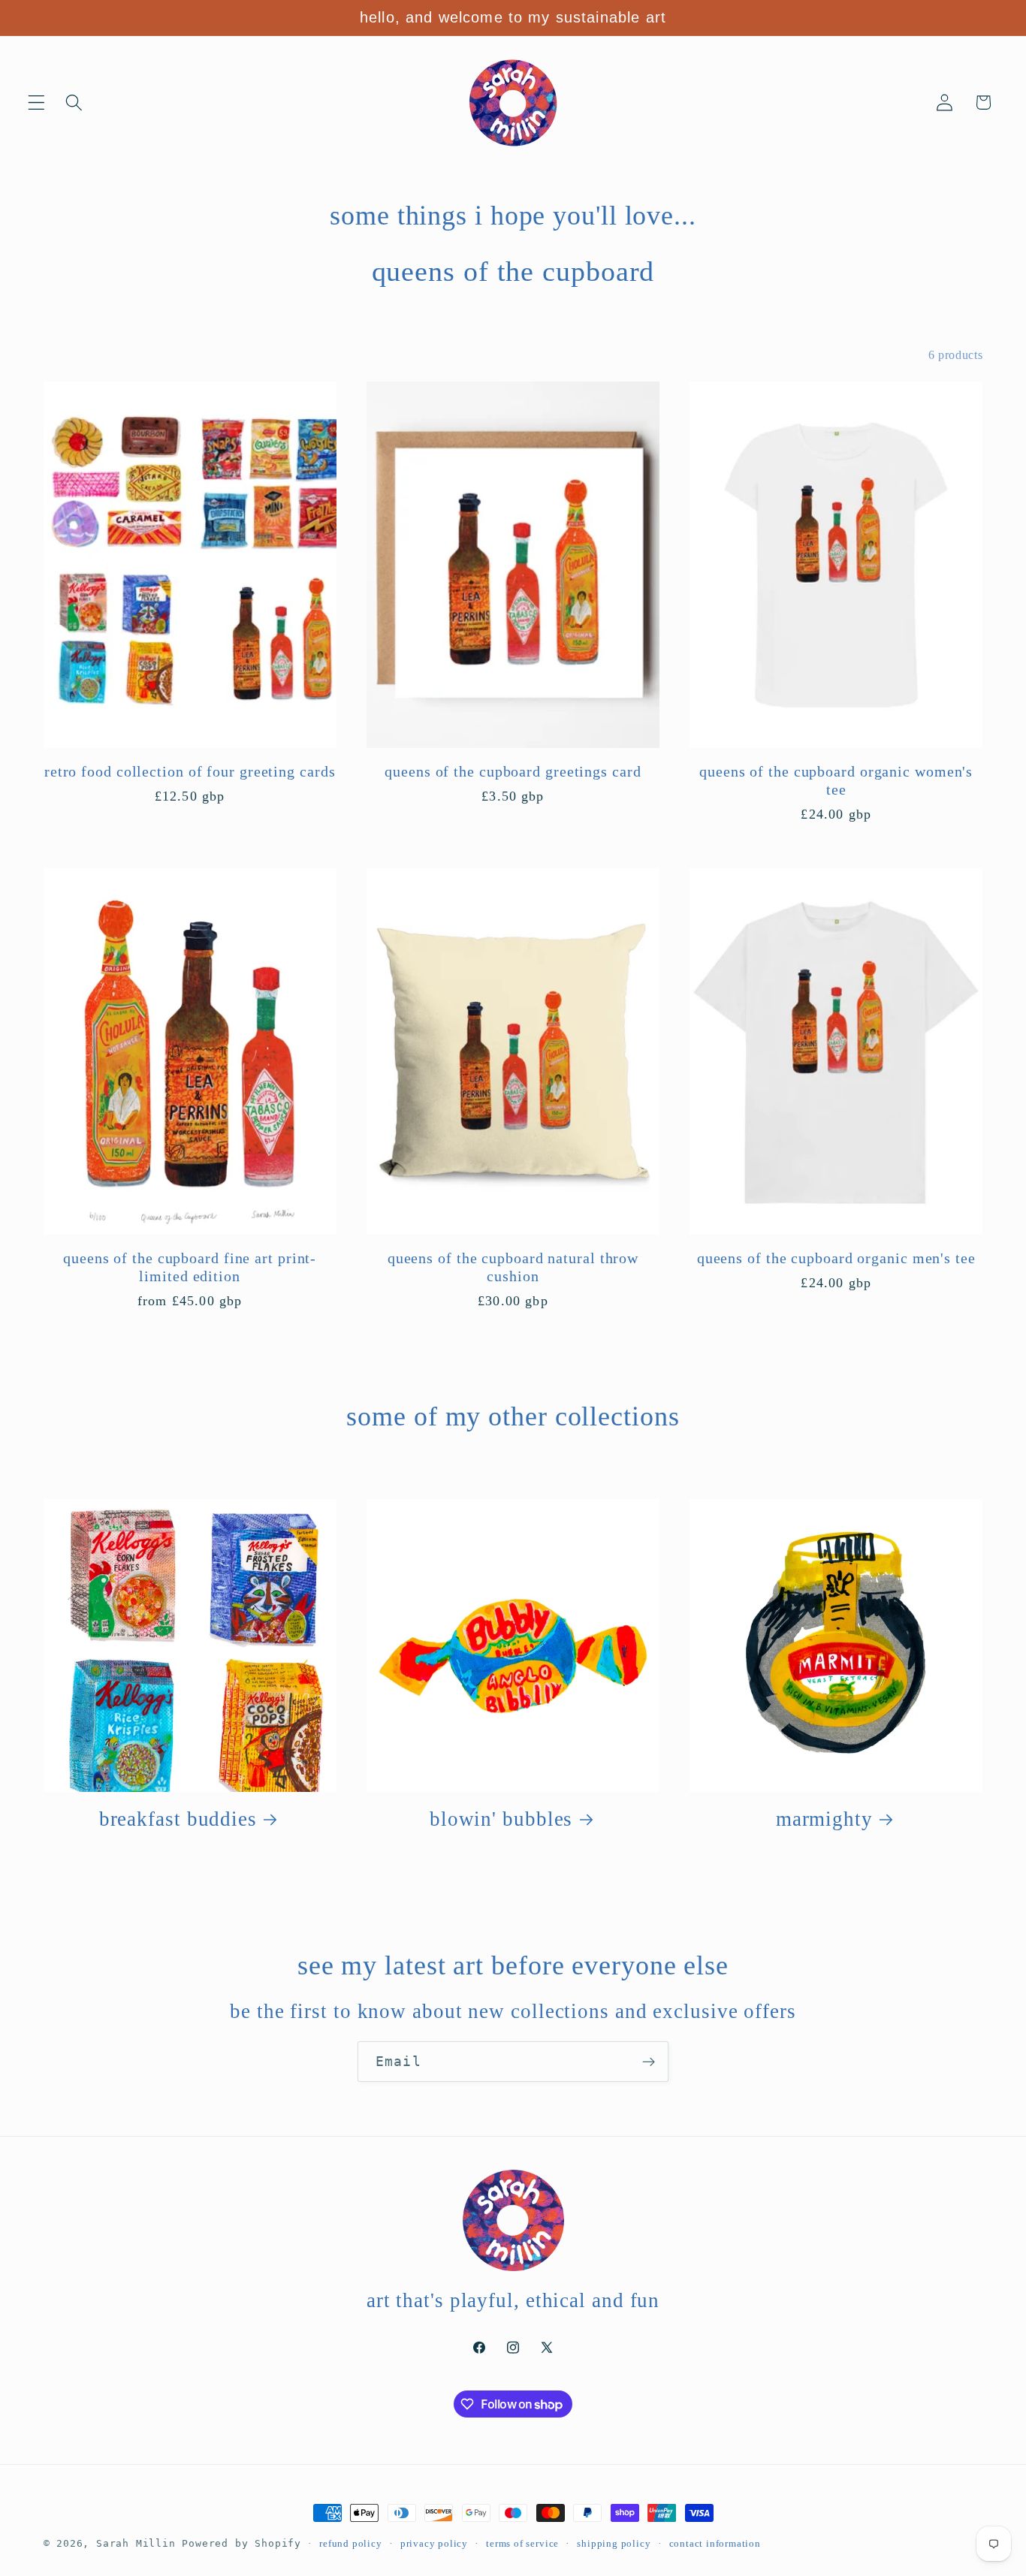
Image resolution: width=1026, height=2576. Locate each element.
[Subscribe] (649, 2062)
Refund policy (350, 2544)
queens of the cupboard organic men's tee (836, 1258)
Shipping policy (614, 2544)
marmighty (824, 1819)
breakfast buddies (178, 1819)
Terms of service (522, 2544)
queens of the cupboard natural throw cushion (513, 1267)
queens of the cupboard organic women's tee (836, 781)
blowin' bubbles (501, 1819)
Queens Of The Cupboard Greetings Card (513, 772)
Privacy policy (434, 2544)
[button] (36, 103)
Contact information (715, 2544)
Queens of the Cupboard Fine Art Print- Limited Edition (190, 1267)
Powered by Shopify (241, 2543)
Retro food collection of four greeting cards (190, 772)
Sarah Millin (136, 2543)
